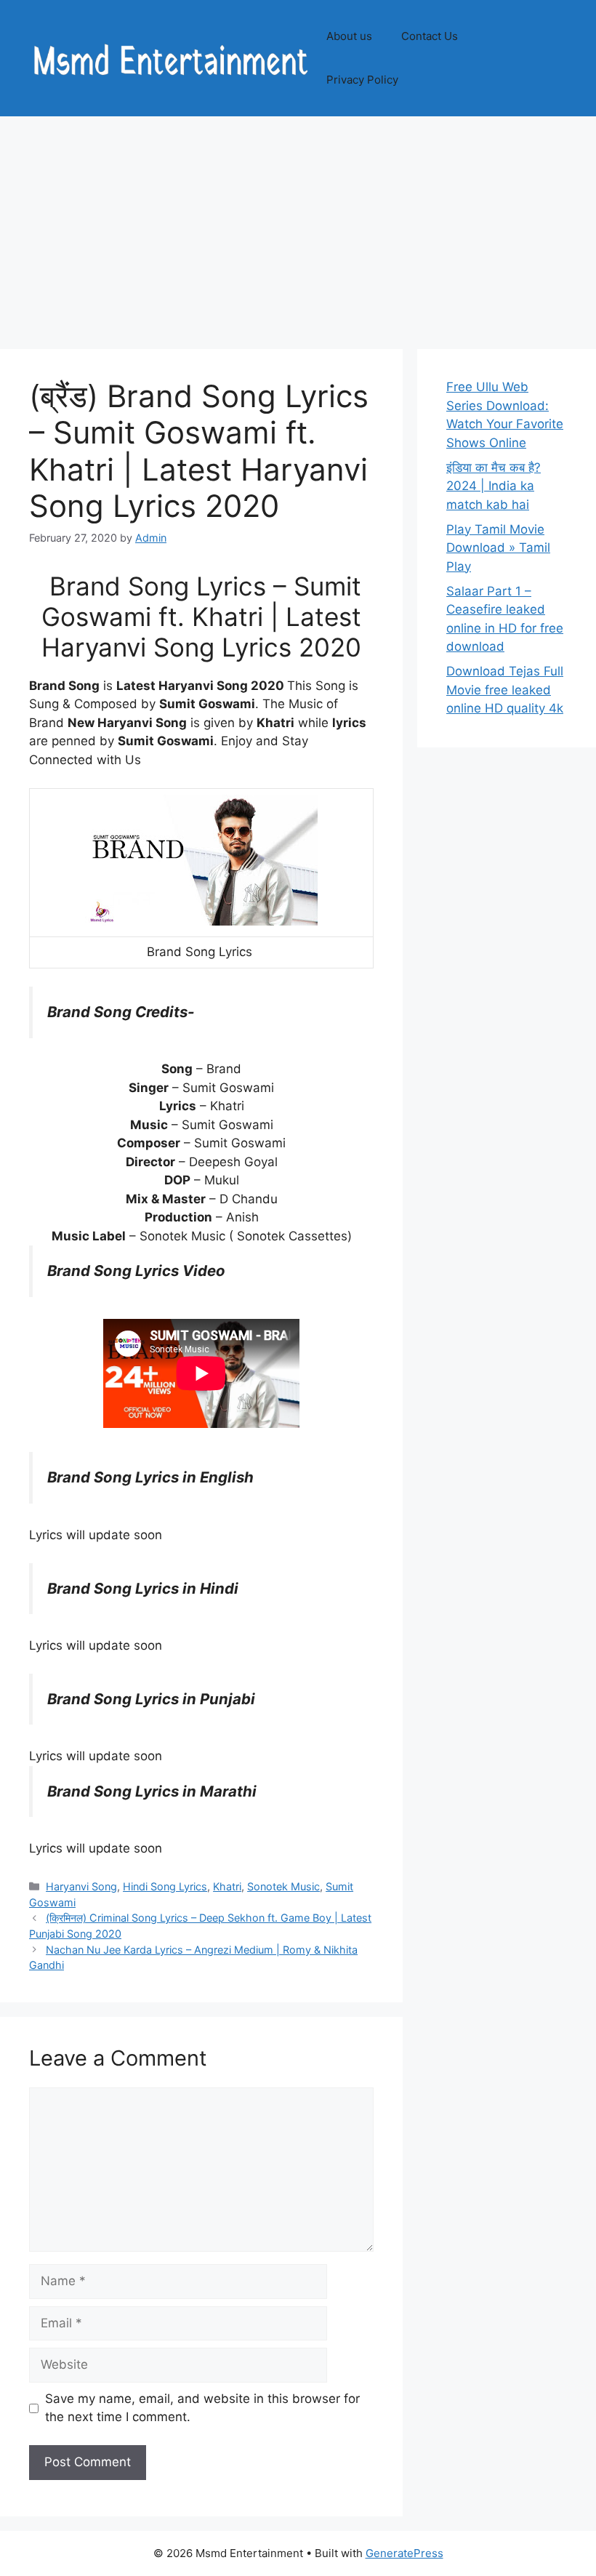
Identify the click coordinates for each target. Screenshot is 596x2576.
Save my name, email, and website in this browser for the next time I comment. (202, 2408)
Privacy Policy (362, 80)
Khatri (227, 1886)
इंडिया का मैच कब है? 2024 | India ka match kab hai (494, 486)
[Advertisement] (298, 225)
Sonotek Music (283, 1886)
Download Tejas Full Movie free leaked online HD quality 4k (505, 690)
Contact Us (430, 36)
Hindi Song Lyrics (165, 1886)
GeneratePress (404, 2553)
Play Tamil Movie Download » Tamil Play (498, 548)
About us (349, 36)
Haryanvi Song (81, 1886)
